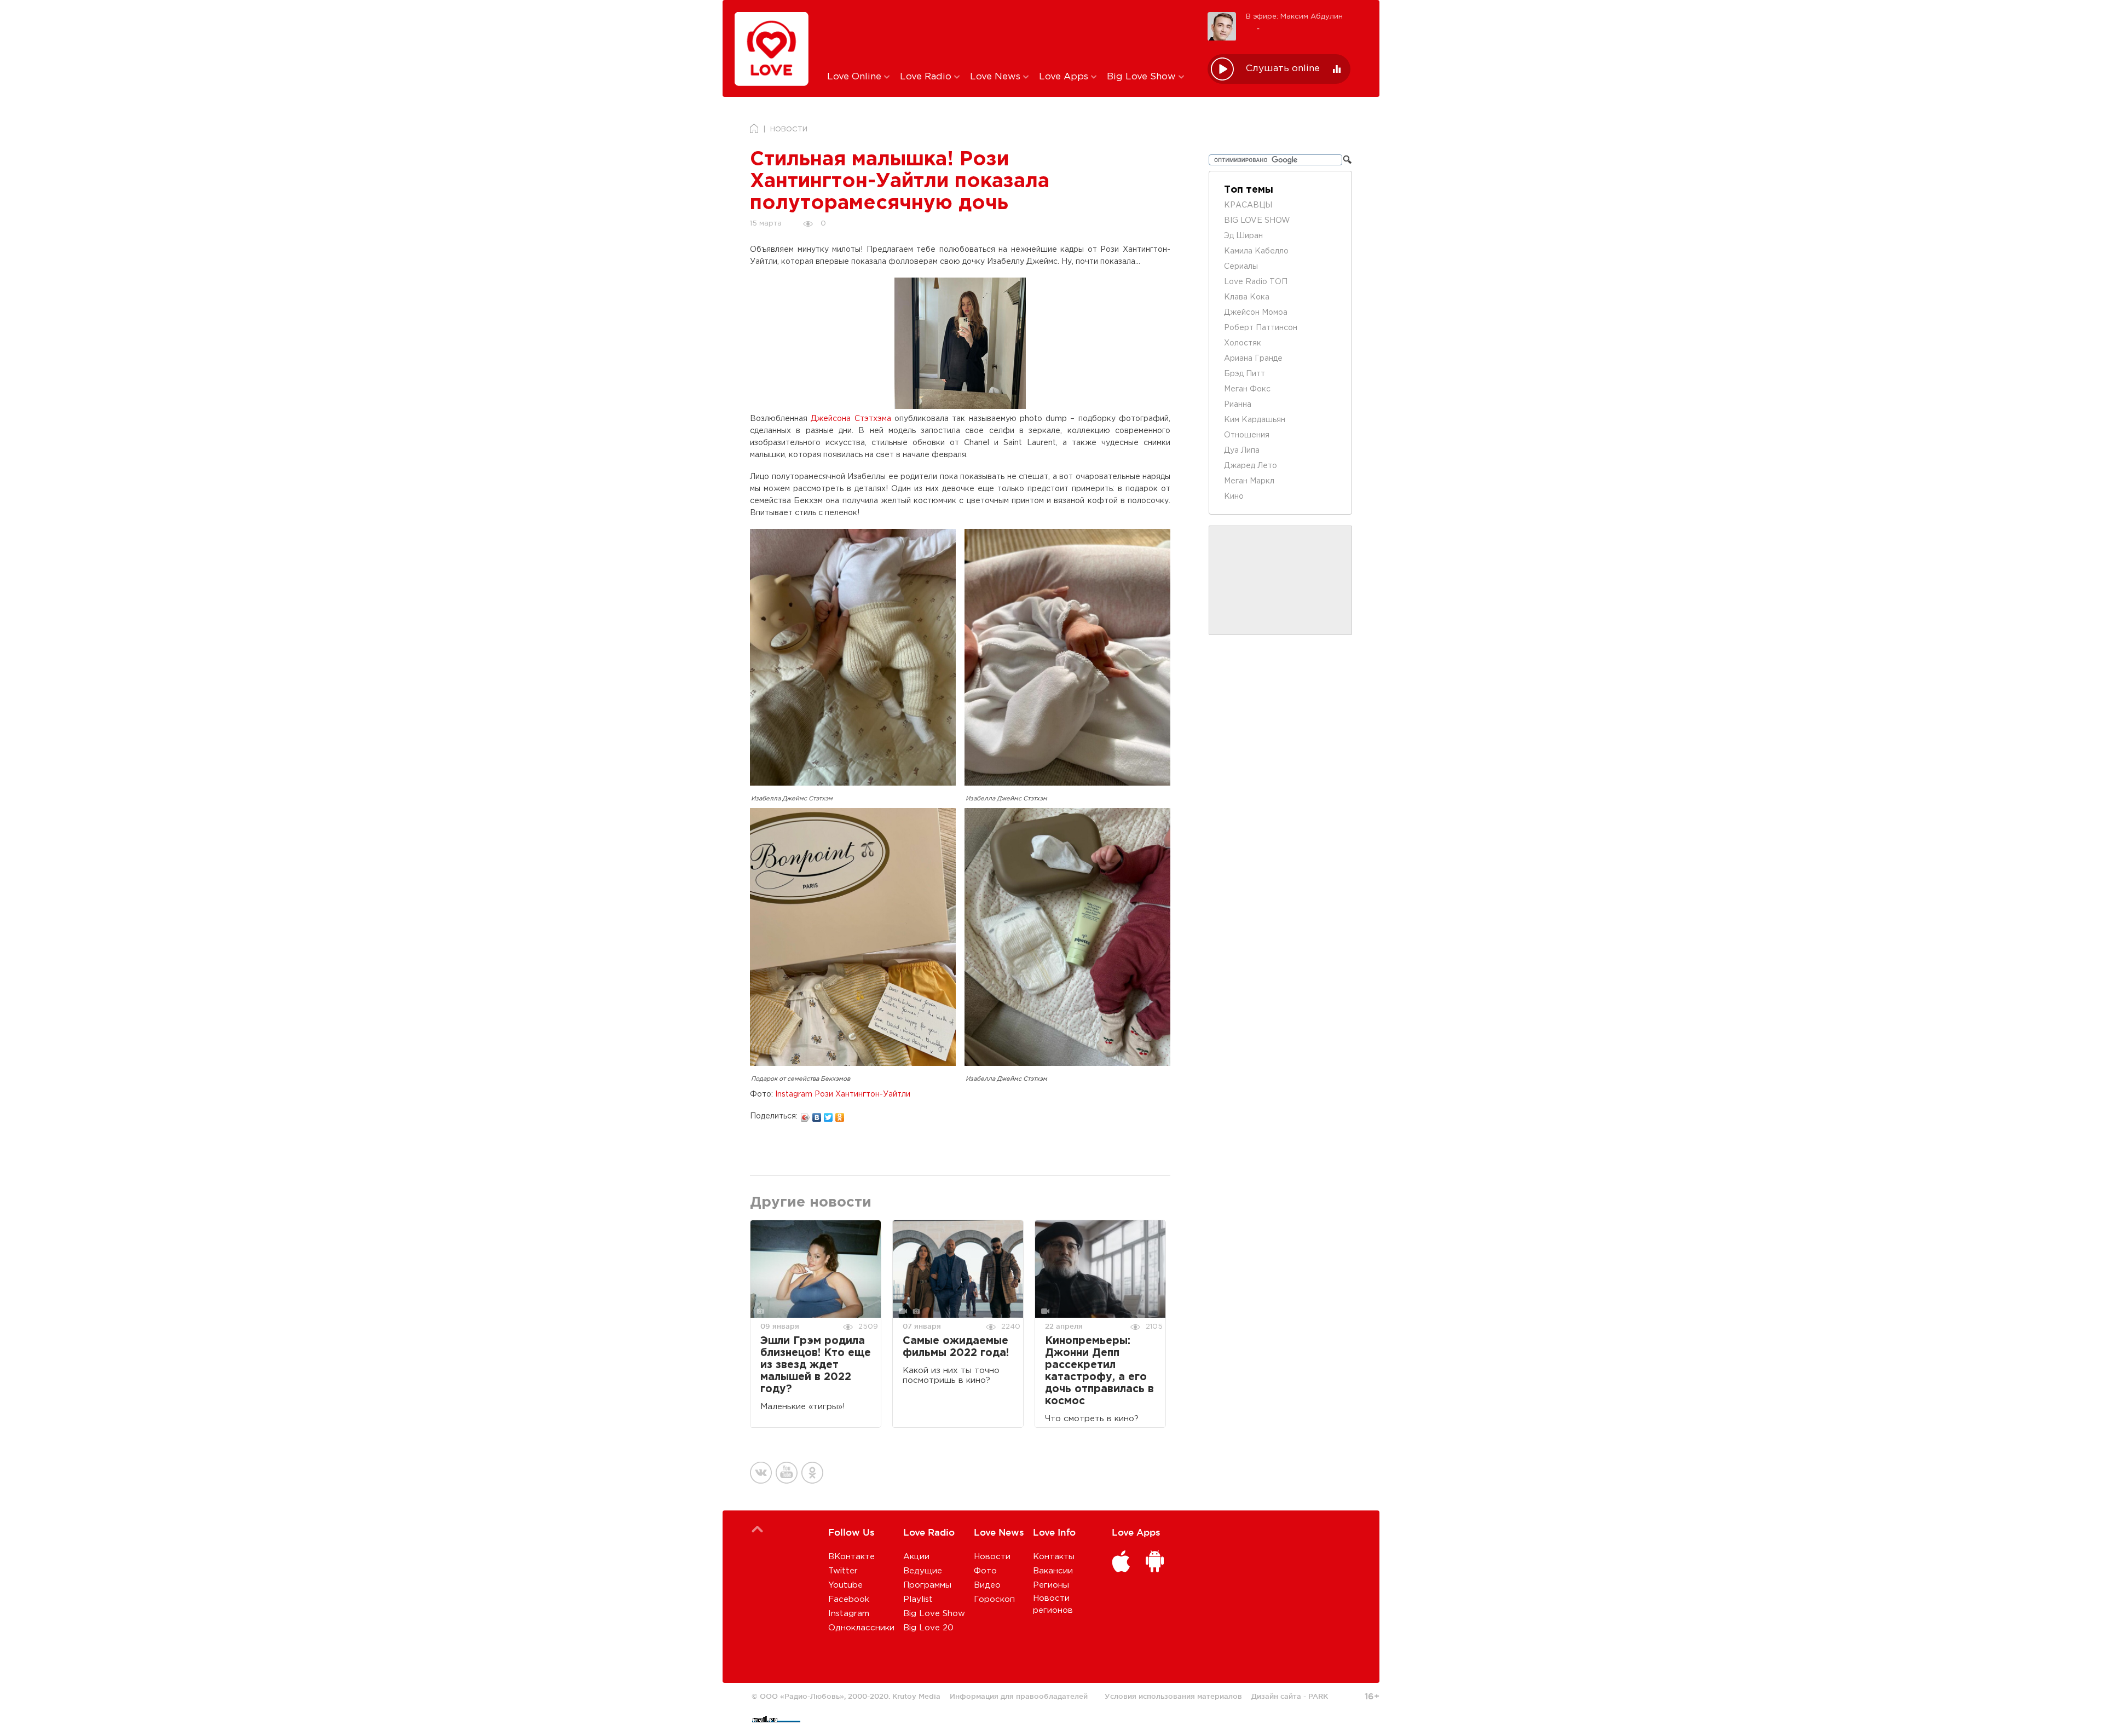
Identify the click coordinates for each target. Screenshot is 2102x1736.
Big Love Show (1143, 77)
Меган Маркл (1249, 481)
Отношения (1247, 435)
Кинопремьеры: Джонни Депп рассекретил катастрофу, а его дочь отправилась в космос (1099, 1371)
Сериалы (1241, 267)
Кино (1234, 497)
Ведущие (923, 1571)
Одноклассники (861, 1628)
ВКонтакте (851, 1557)
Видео (987, 1585)
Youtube (845, 1585)
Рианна (1238, 405)
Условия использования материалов (1173, 1696)
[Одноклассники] (840, 1115)
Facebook (849, 1599)
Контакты (1054, 1557)
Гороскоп (994, 1599)
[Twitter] (828, 1115)
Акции (916, 1557)
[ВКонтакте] (817, 1115)
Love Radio (927, 77)
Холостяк (1243, 343)
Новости (992, 1557)
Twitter (843, 1571)
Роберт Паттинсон (1261, 328)
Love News (997, 77)
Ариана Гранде (1253, 359)
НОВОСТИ (789, 129)
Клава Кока (1247, 297)
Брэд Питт (1245, 374)
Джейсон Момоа (1256, 313)
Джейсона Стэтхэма (851, 419)
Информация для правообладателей (1019, 1696)
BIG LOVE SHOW (1257, 221)
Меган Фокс (1247, 389)
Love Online (856, 77)
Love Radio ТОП (1256, 282)
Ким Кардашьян (1255, 420)
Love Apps (1065, 77)
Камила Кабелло (1256, 251)
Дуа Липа (1242, 451)
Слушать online (1283, 69)
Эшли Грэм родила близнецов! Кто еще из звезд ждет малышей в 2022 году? (816, 1365)
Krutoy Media (916, 1696)
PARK (1318, 1696)
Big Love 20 (928, 1628)
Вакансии (1053, 1571)
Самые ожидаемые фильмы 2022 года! (956, 1347)
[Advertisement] (1009, 34)
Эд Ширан (1243, 236)
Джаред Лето (1251, 466)
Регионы (1051, 1585)
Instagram (849, 1614)
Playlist (918, 1599)
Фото (985, 1571)
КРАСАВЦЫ (1248, 205)
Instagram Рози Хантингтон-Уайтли (843, 1094)
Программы (927, 1585)
